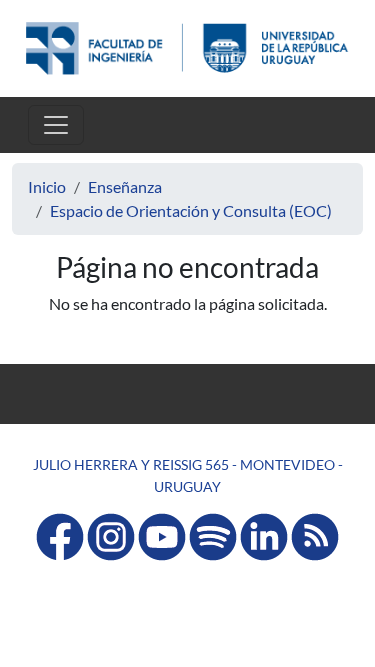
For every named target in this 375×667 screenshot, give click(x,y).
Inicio (47, 186)
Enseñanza (125, 186)
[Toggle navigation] (56, 125)
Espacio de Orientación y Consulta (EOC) (191, 210)
